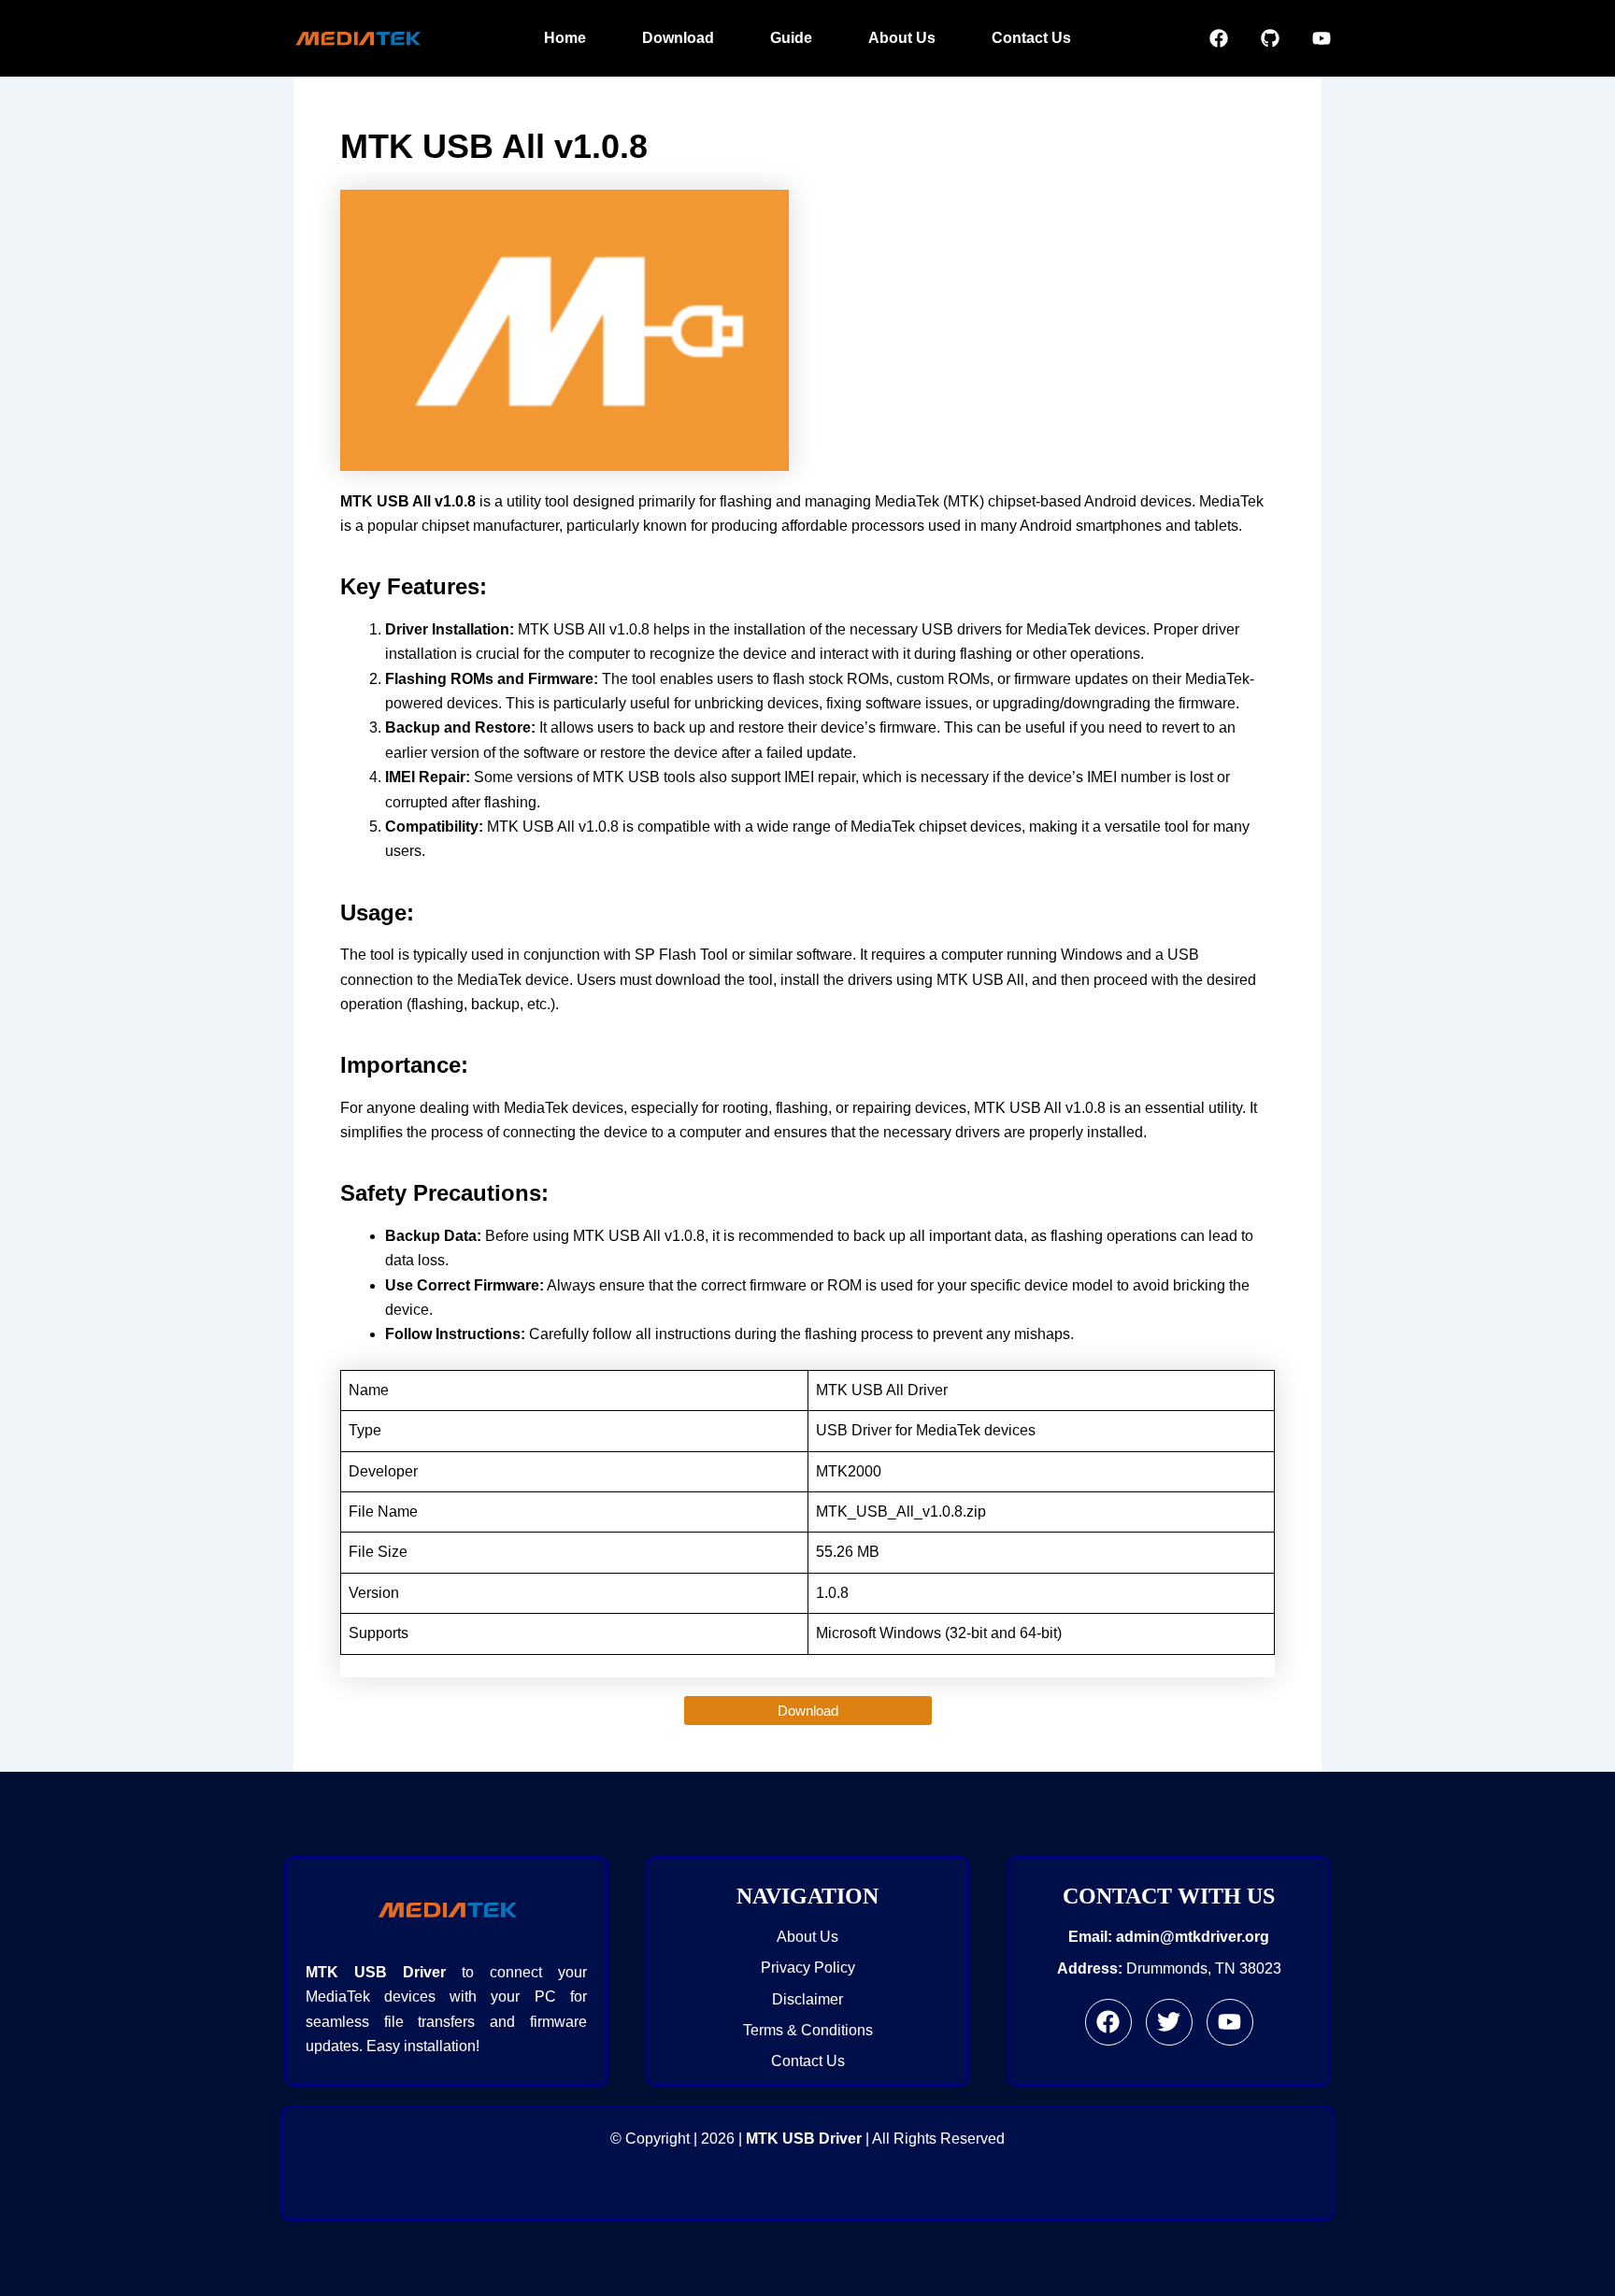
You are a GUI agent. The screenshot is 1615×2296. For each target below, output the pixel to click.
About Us (902, 38)
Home (565, 38)
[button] (808, 1711)
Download (678, 38)
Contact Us (1031, 38)
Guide (791, 38)
